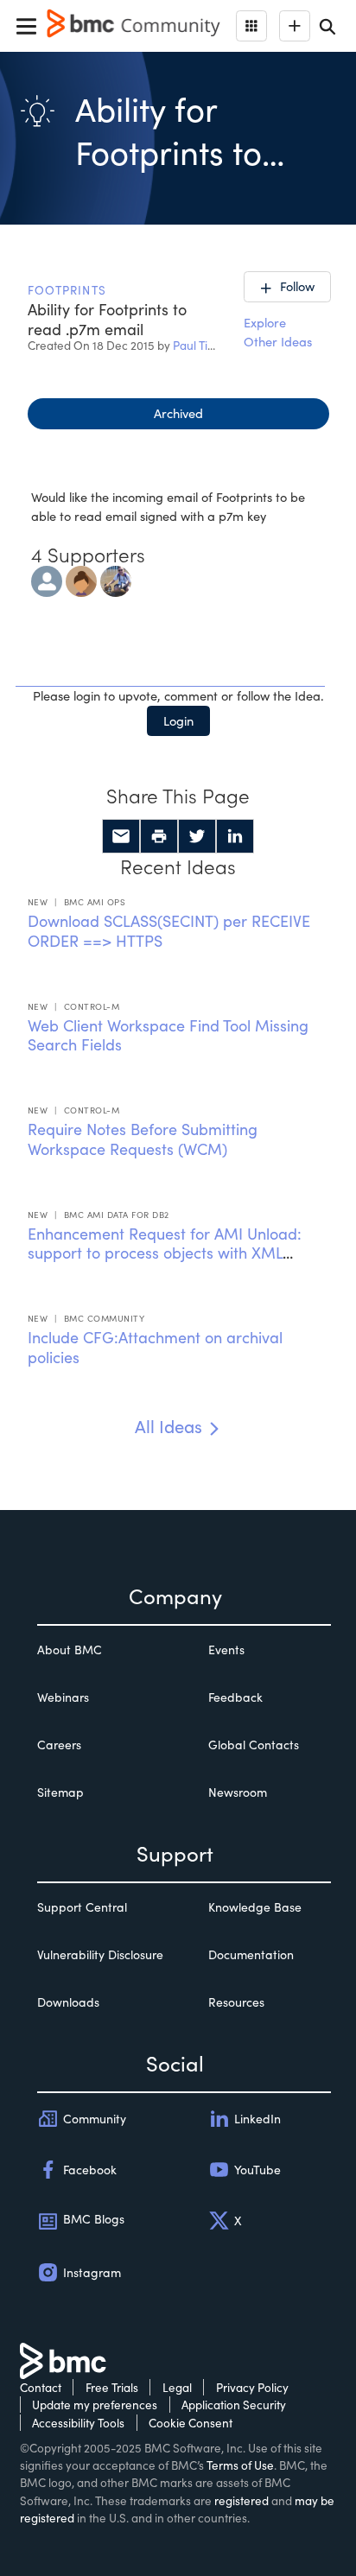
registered (242, 2500)
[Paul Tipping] (116, 579)
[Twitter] (197, 836)
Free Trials (112, 2387)
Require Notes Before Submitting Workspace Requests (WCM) (143, 1139)
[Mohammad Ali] (47, 579)
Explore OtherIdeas (278, 332)
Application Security (234, 2405)
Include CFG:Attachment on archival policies (155, 1347)
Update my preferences (95, 2405)
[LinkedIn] (235, 836)
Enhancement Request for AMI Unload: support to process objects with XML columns (165, 1253)
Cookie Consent (191, 2423)
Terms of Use (240, 2465)
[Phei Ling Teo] (81, 579)
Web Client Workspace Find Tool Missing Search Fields (168, 1035)
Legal (177, 2387)
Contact (41, 2387)
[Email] (121, 836)
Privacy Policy (252, 2387)
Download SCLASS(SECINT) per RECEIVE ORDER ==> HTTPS (169, 931)
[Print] (159, 836)
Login (178, 720)
